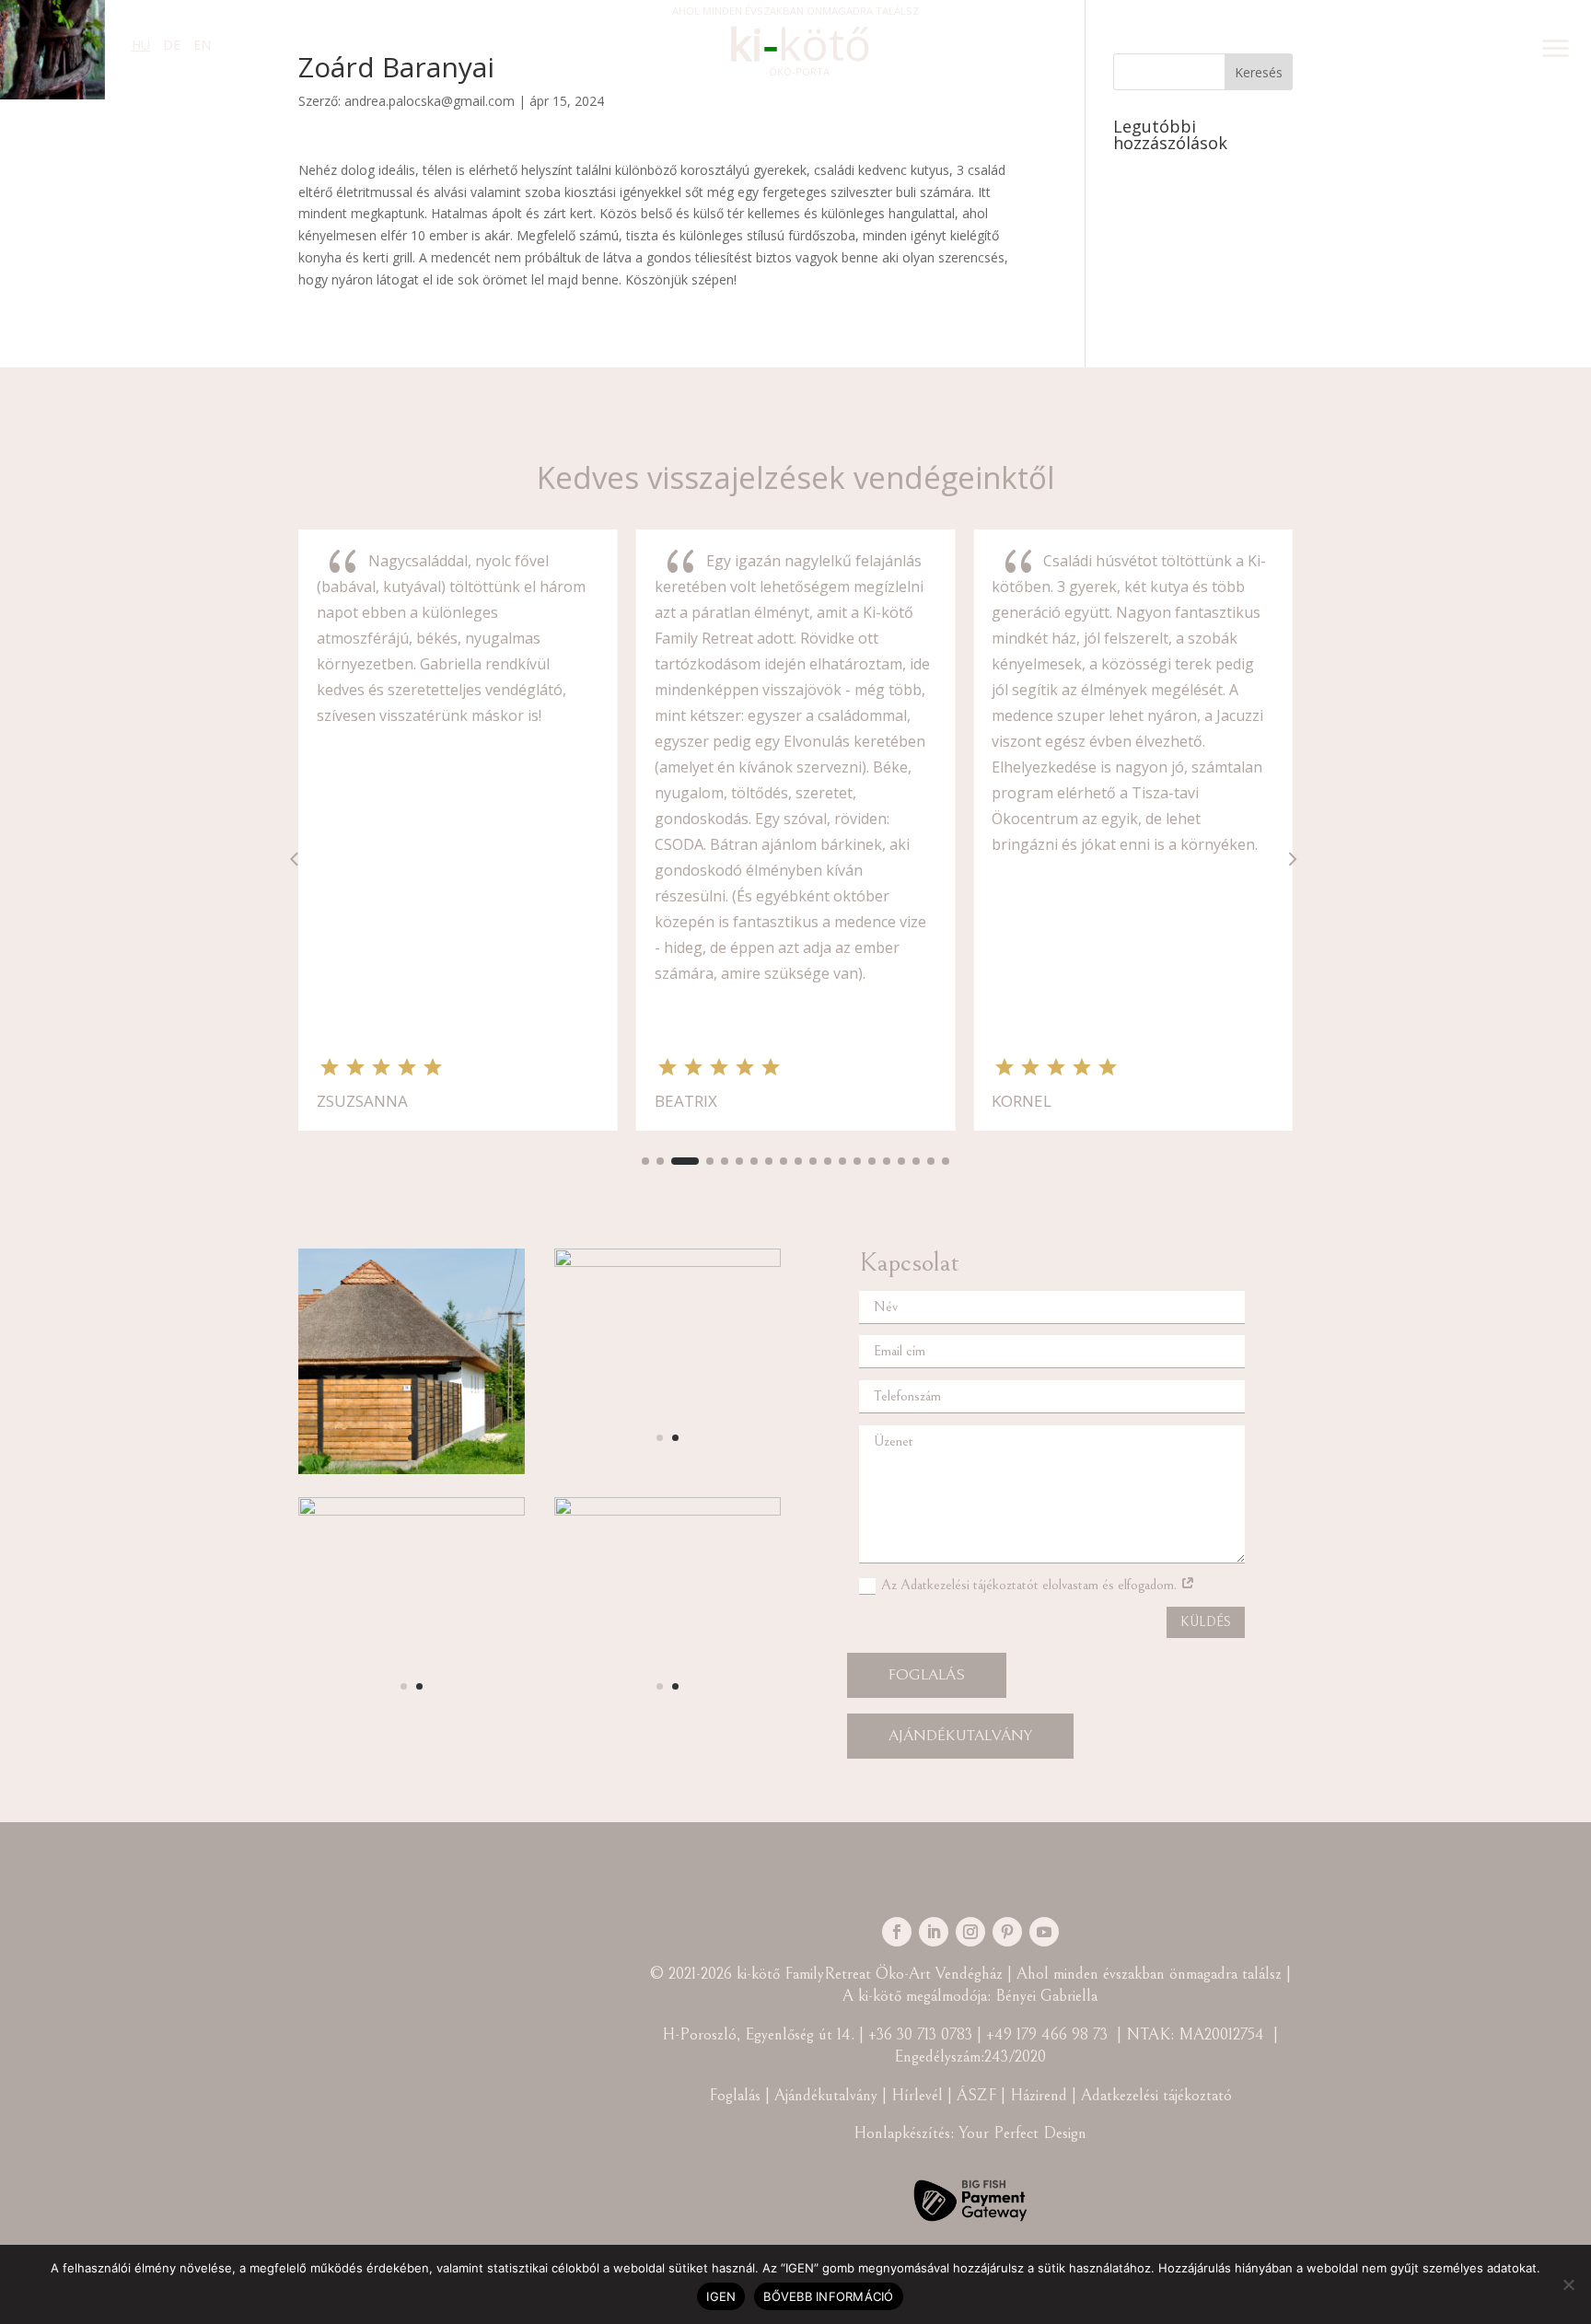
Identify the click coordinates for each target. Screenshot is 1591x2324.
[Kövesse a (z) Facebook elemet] (897, 1932)
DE (172, 45)
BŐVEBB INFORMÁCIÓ (828, 2296)
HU (141, 45)
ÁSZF (979, 2095)
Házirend (1039, 2095)
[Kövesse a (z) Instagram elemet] (970, 1932)
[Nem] (1568, 2284)
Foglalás (927, 1675)
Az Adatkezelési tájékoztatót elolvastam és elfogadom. (1031, 1585)
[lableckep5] (412, 1469)
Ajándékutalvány (960, 1736)
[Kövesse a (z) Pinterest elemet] (1007, 1932)
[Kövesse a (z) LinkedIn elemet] (934, 1932)
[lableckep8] (668, 1511)
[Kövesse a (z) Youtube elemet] (1044, 1932)
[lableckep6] (668, 1262)
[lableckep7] (412, 1511)
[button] (645, 1161)
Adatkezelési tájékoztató (1156, 2095)
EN (202, 45)
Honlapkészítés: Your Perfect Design (970, 2133)
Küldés (1206, 1622)
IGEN (721, 2296)
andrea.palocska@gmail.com (430, 101)
